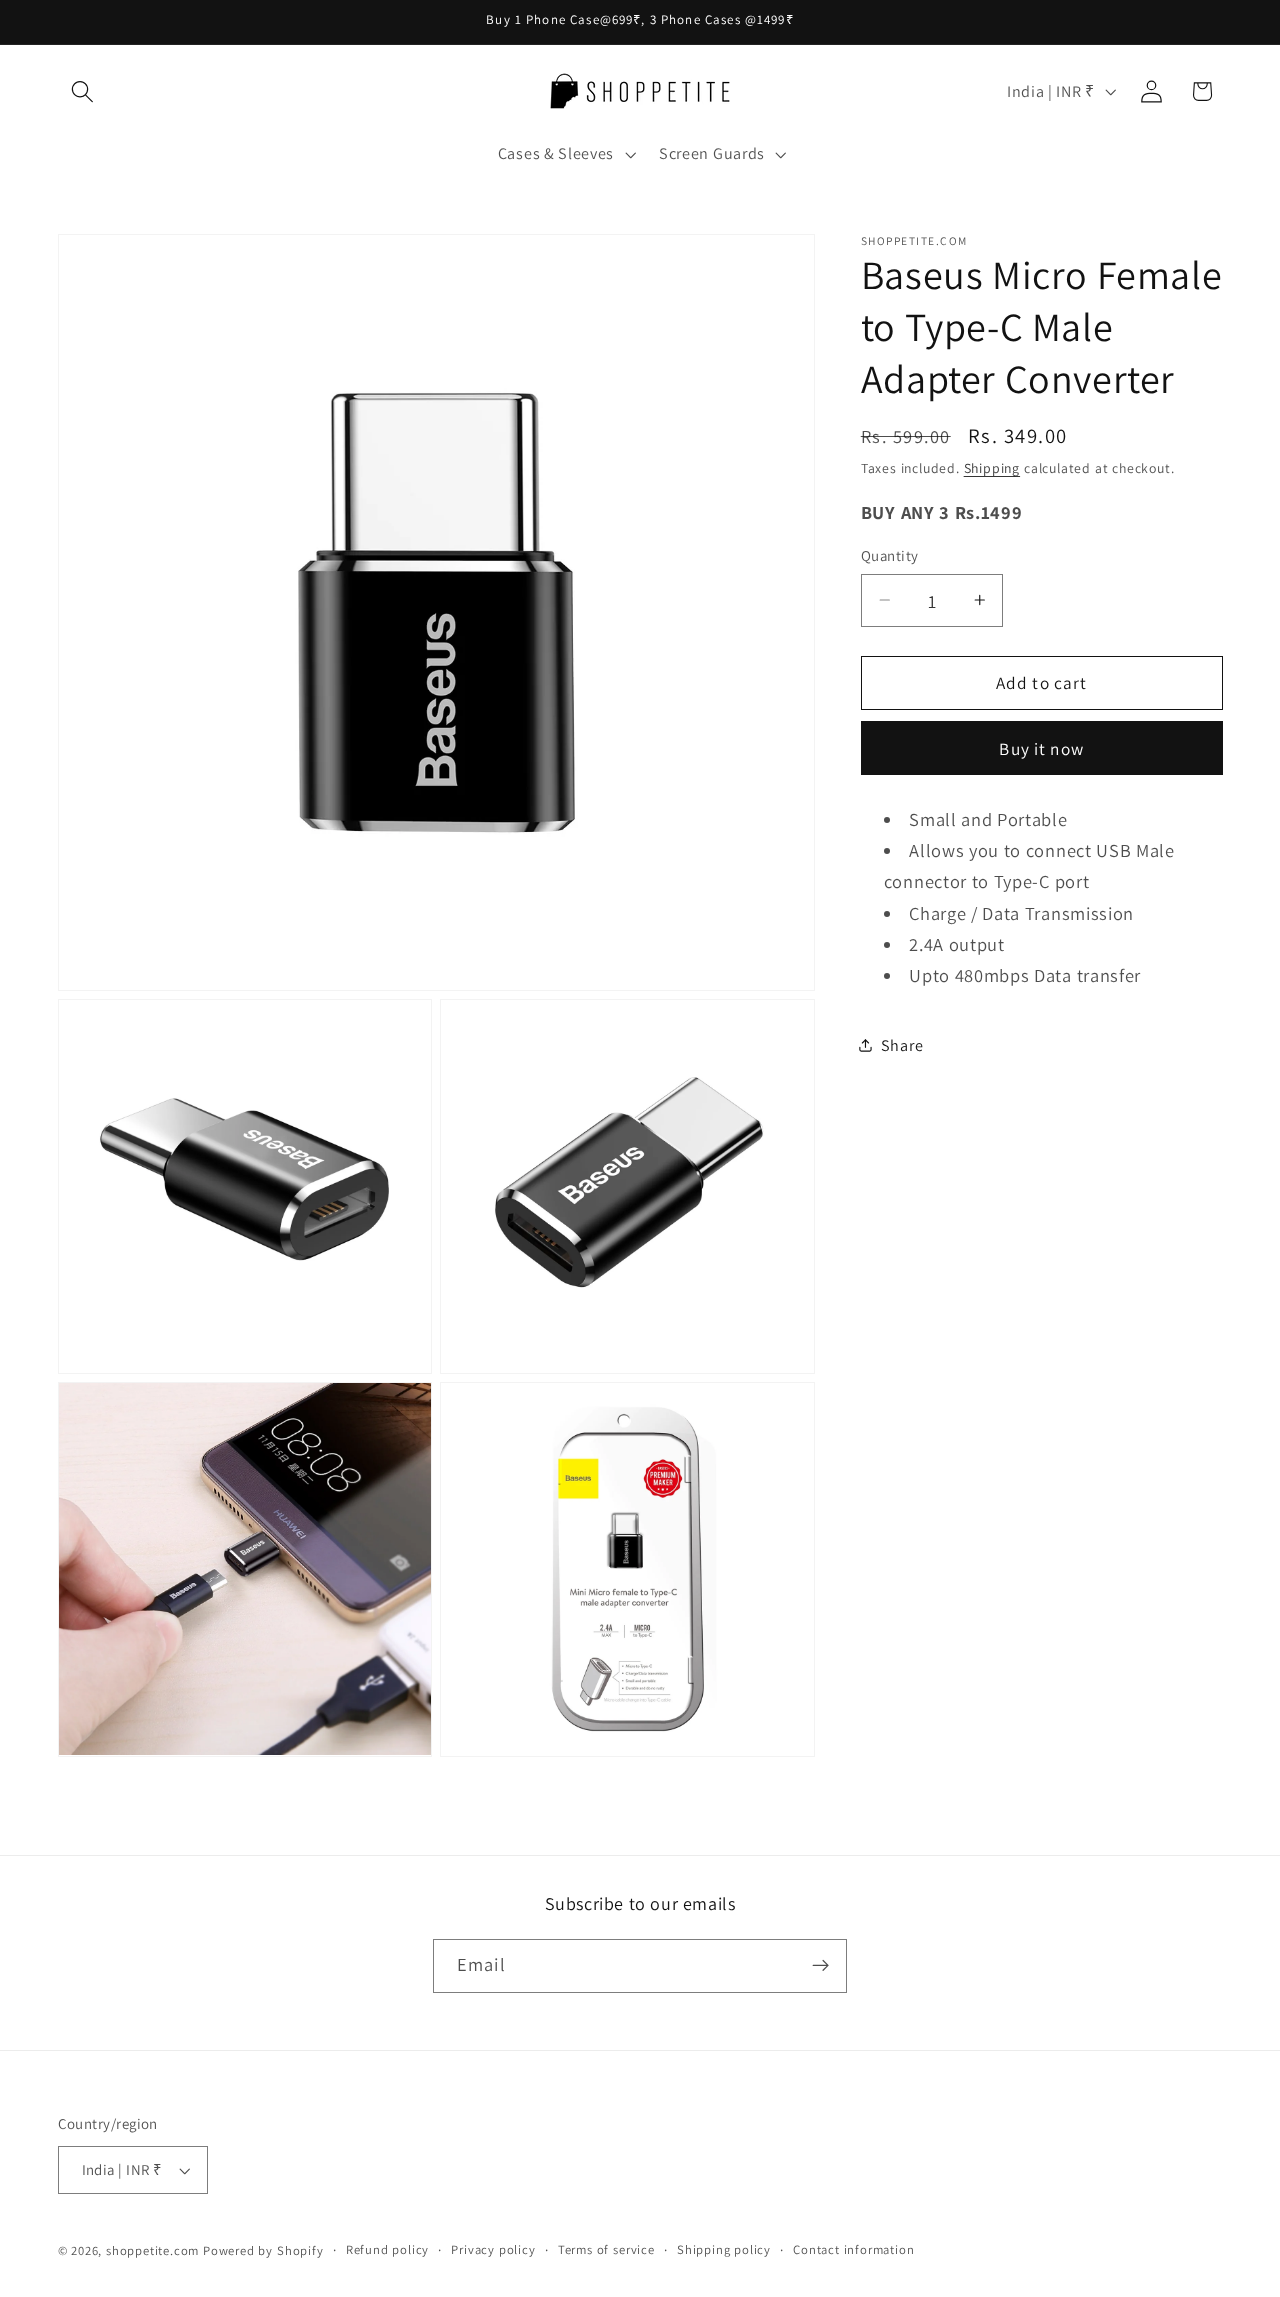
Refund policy (387, 2249)
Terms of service (606, 2249)
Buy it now (1041, 747)
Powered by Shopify (263, 2250)
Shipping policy (724, 2249)
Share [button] (902, 1044)
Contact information (853, 2249)
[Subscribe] (820, 1966)
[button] (83, 91)
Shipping (992, 468)
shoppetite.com (152, 2250)
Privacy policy (493, 2249)
